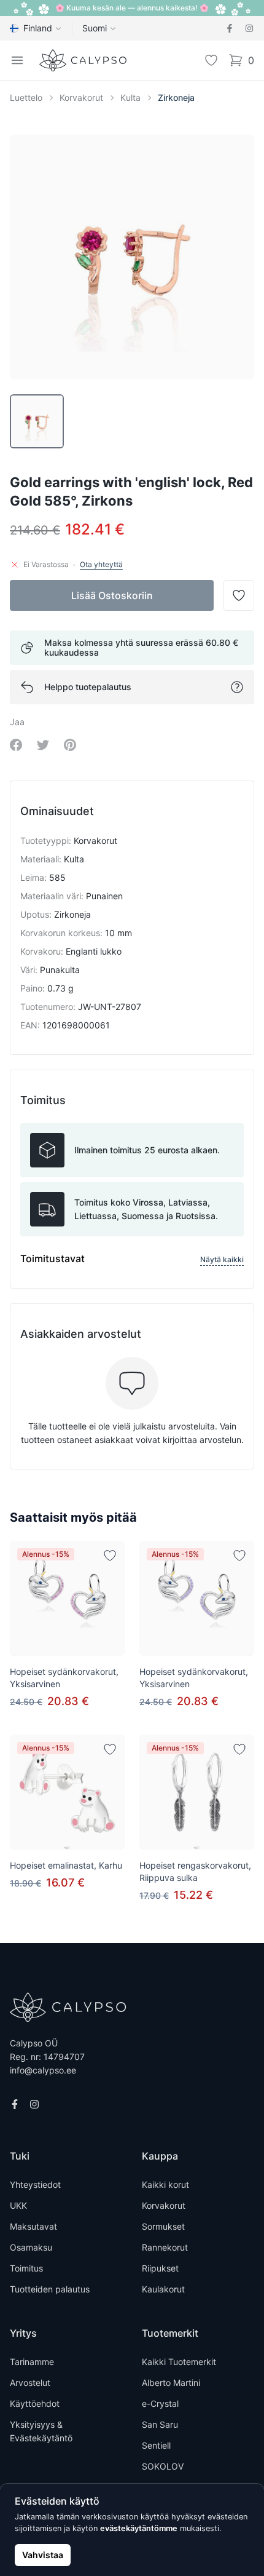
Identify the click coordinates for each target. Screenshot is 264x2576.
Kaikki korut (165, 2184)
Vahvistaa (43, 2555)
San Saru (160, 2424)
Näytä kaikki (222, 1259)
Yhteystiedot (35, 2184)
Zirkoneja (176, 97)
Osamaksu (31, 2247)
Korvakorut (81, 97)
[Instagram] (249, 28)
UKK (18, 2205)
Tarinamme (32, 2362)
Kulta (130, 97)
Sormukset (163, 2226)
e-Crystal (160, 2403)
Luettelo (26, 97)
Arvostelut (30, 2383)
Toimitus (26, 2268)
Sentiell (156, 2445)
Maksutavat (33, 2226)
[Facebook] (230, 28)
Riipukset (160, 2268)
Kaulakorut (163, 2289)
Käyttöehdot (35, 2403)
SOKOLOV (163, 2466)
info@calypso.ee (43, 2070)
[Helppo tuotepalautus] (237, 687)
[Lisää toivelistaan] (110, 1556)
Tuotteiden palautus (50, 2289)
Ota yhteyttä (101, 564)
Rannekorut (165, 2247)
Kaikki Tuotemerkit (179, 2362)
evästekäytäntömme (139, 2528)
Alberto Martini (171, 2383)
